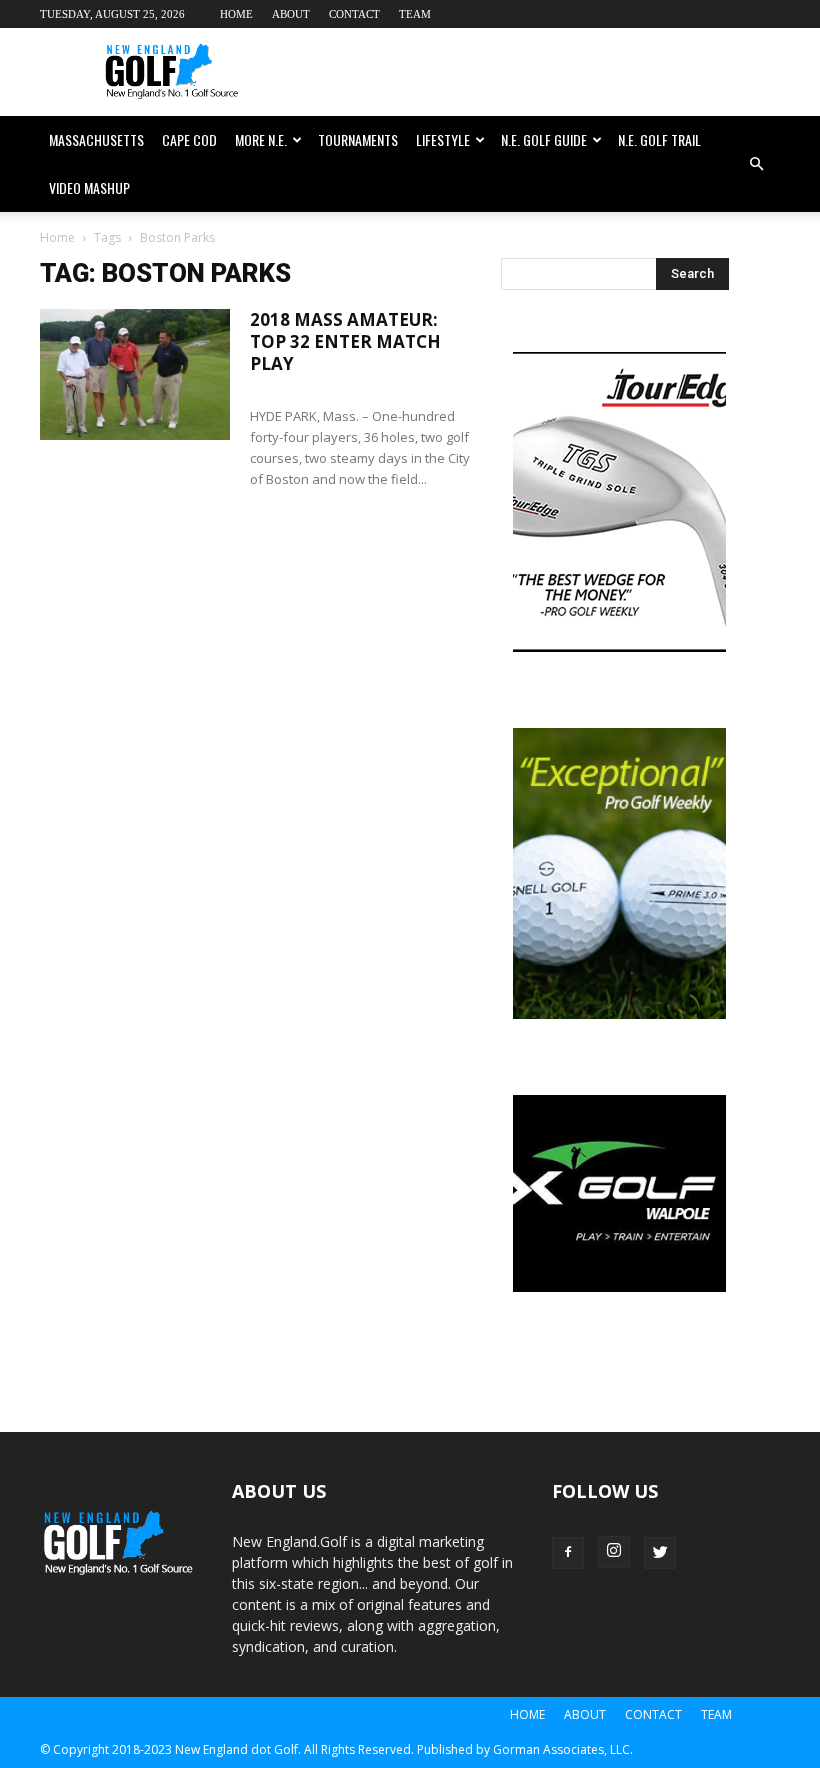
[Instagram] (614, 1552)
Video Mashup (89, 187)
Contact (354, 14)
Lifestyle (443, 139)
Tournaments (358, 139)
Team (415, 14)
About (291, 14)
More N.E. (261, 139)
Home (236, 14)
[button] (756, 164)
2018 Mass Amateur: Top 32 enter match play (345, 341)
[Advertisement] (545, 72)
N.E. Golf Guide (544, 139)
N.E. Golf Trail (659, 139)
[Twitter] (660, 1553)
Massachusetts (96, 139)
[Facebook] (568, 1553)
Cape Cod (189, 139)
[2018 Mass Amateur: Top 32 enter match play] (135, 374)
